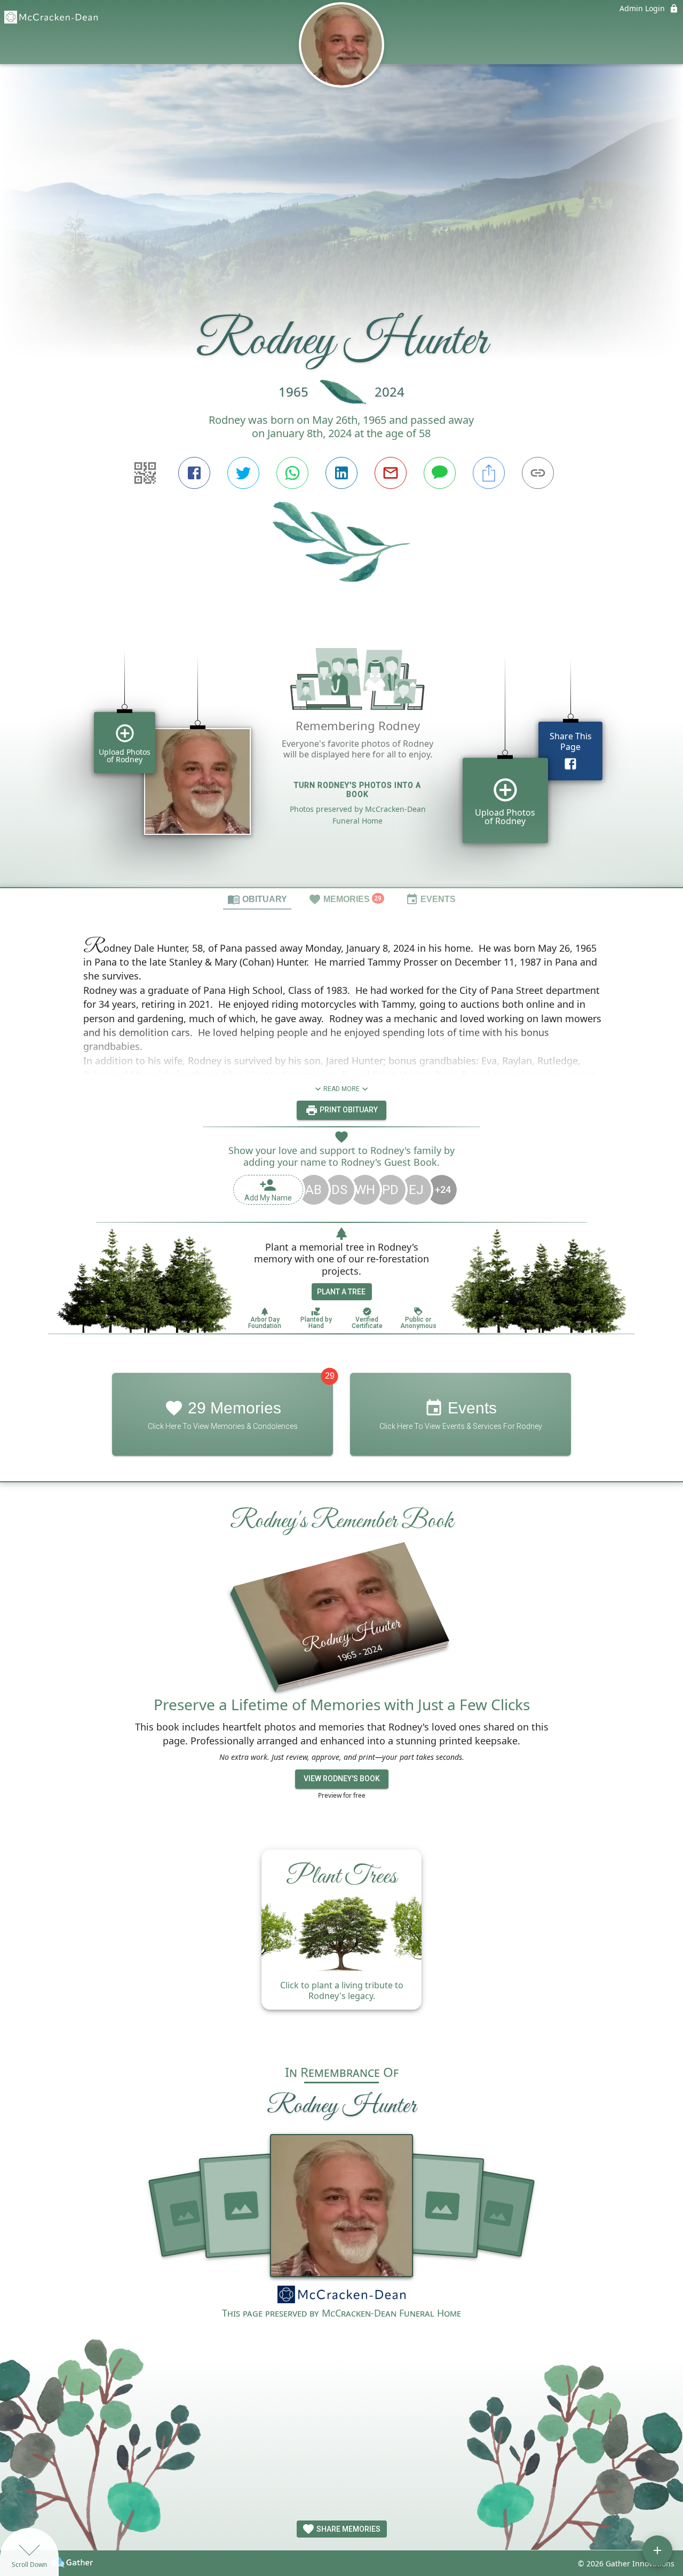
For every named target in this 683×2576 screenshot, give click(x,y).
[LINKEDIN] (341, 473)
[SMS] (440, 473)
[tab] (257, 899)
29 (330, 1376)
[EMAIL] (391, 473)
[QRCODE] (145, 473)
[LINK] (538, 473)
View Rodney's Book (342, 1779)
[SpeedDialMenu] (657, 2550)
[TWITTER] (243, 473)
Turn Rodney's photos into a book (358, 790)
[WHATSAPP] (292, 473)
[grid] (341, 753)
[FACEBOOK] (194, 473)
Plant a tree (341, 1292)
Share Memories (348, 2529)
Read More (341, 1089)
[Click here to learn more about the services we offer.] (341, 2296)
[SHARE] (489, 473)
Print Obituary (348, 1110)
